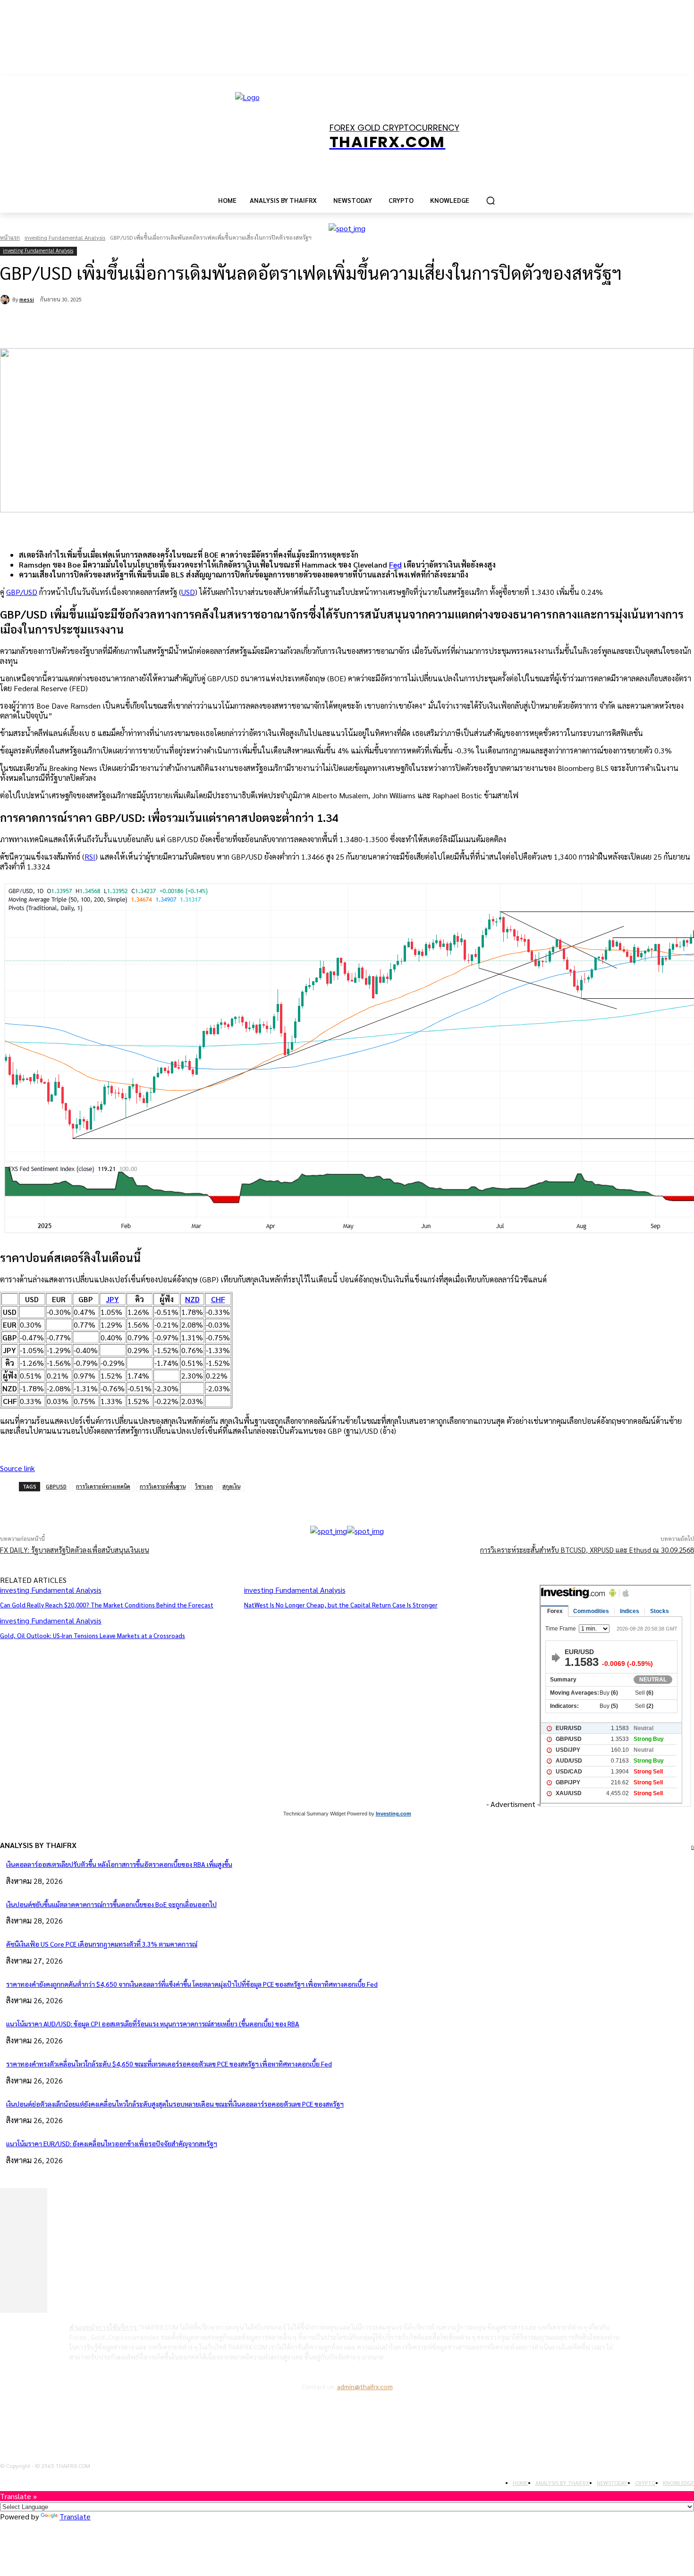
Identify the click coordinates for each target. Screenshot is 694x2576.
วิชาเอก (204, 1486)
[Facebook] (87, 324)
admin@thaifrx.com (365, 2386)
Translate (75, 2516)
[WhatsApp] (155, 324)
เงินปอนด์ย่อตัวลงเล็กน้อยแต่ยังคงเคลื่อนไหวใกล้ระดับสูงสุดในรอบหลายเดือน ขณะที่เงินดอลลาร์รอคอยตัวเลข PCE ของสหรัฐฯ (175, 2104)
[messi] (6, 300)
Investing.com (394, 1814)
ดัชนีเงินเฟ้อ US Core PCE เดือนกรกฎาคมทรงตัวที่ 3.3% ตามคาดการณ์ (102, 1944)
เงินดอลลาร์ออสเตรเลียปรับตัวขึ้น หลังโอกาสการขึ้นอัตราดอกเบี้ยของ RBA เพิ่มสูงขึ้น (119, 1864)
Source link (17, 1468)
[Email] (189, 324)
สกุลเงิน (231, 1486)
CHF (218, 1299)
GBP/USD (22, 592)
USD (188, 592)
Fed (395, 565)
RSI (90, 857)
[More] (256, 1502)
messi (27, 299)
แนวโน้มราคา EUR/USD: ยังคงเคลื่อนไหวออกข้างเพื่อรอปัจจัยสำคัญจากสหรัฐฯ (112, 2143)
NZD (192, 1299)
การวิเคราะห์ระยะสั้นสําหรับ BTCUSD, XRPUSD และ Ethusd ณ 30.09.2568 (587, 1550)
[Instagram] (36, 2411)
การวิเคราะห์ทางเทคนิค (103, 1486)
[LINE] (223, 324)
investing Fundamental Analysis (65, 237)
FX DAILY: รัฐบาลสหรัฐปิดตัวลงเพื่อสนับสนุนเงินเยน (75, 1550)
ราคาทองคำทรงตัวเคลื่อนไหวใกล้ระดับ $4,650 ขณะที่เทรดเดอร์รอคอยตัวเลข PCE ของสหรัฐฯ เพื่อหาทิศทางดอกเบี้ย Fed (169, 2064)
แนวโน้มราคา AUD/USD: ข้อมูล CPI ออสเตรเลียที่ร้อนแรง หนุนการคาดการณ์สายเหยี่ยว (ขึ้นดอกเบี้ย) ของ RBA (153, 2024)
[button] (491, 201)
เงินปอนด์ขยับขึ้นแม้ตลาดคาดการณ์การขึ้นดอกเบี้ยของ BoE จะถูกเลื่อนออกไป (111, 1904)
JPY (113, 1299)
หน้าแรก (10, 237)
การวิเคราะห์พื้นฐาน (163, 1486)
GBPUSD (56, 1486)
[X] (121, 324)
